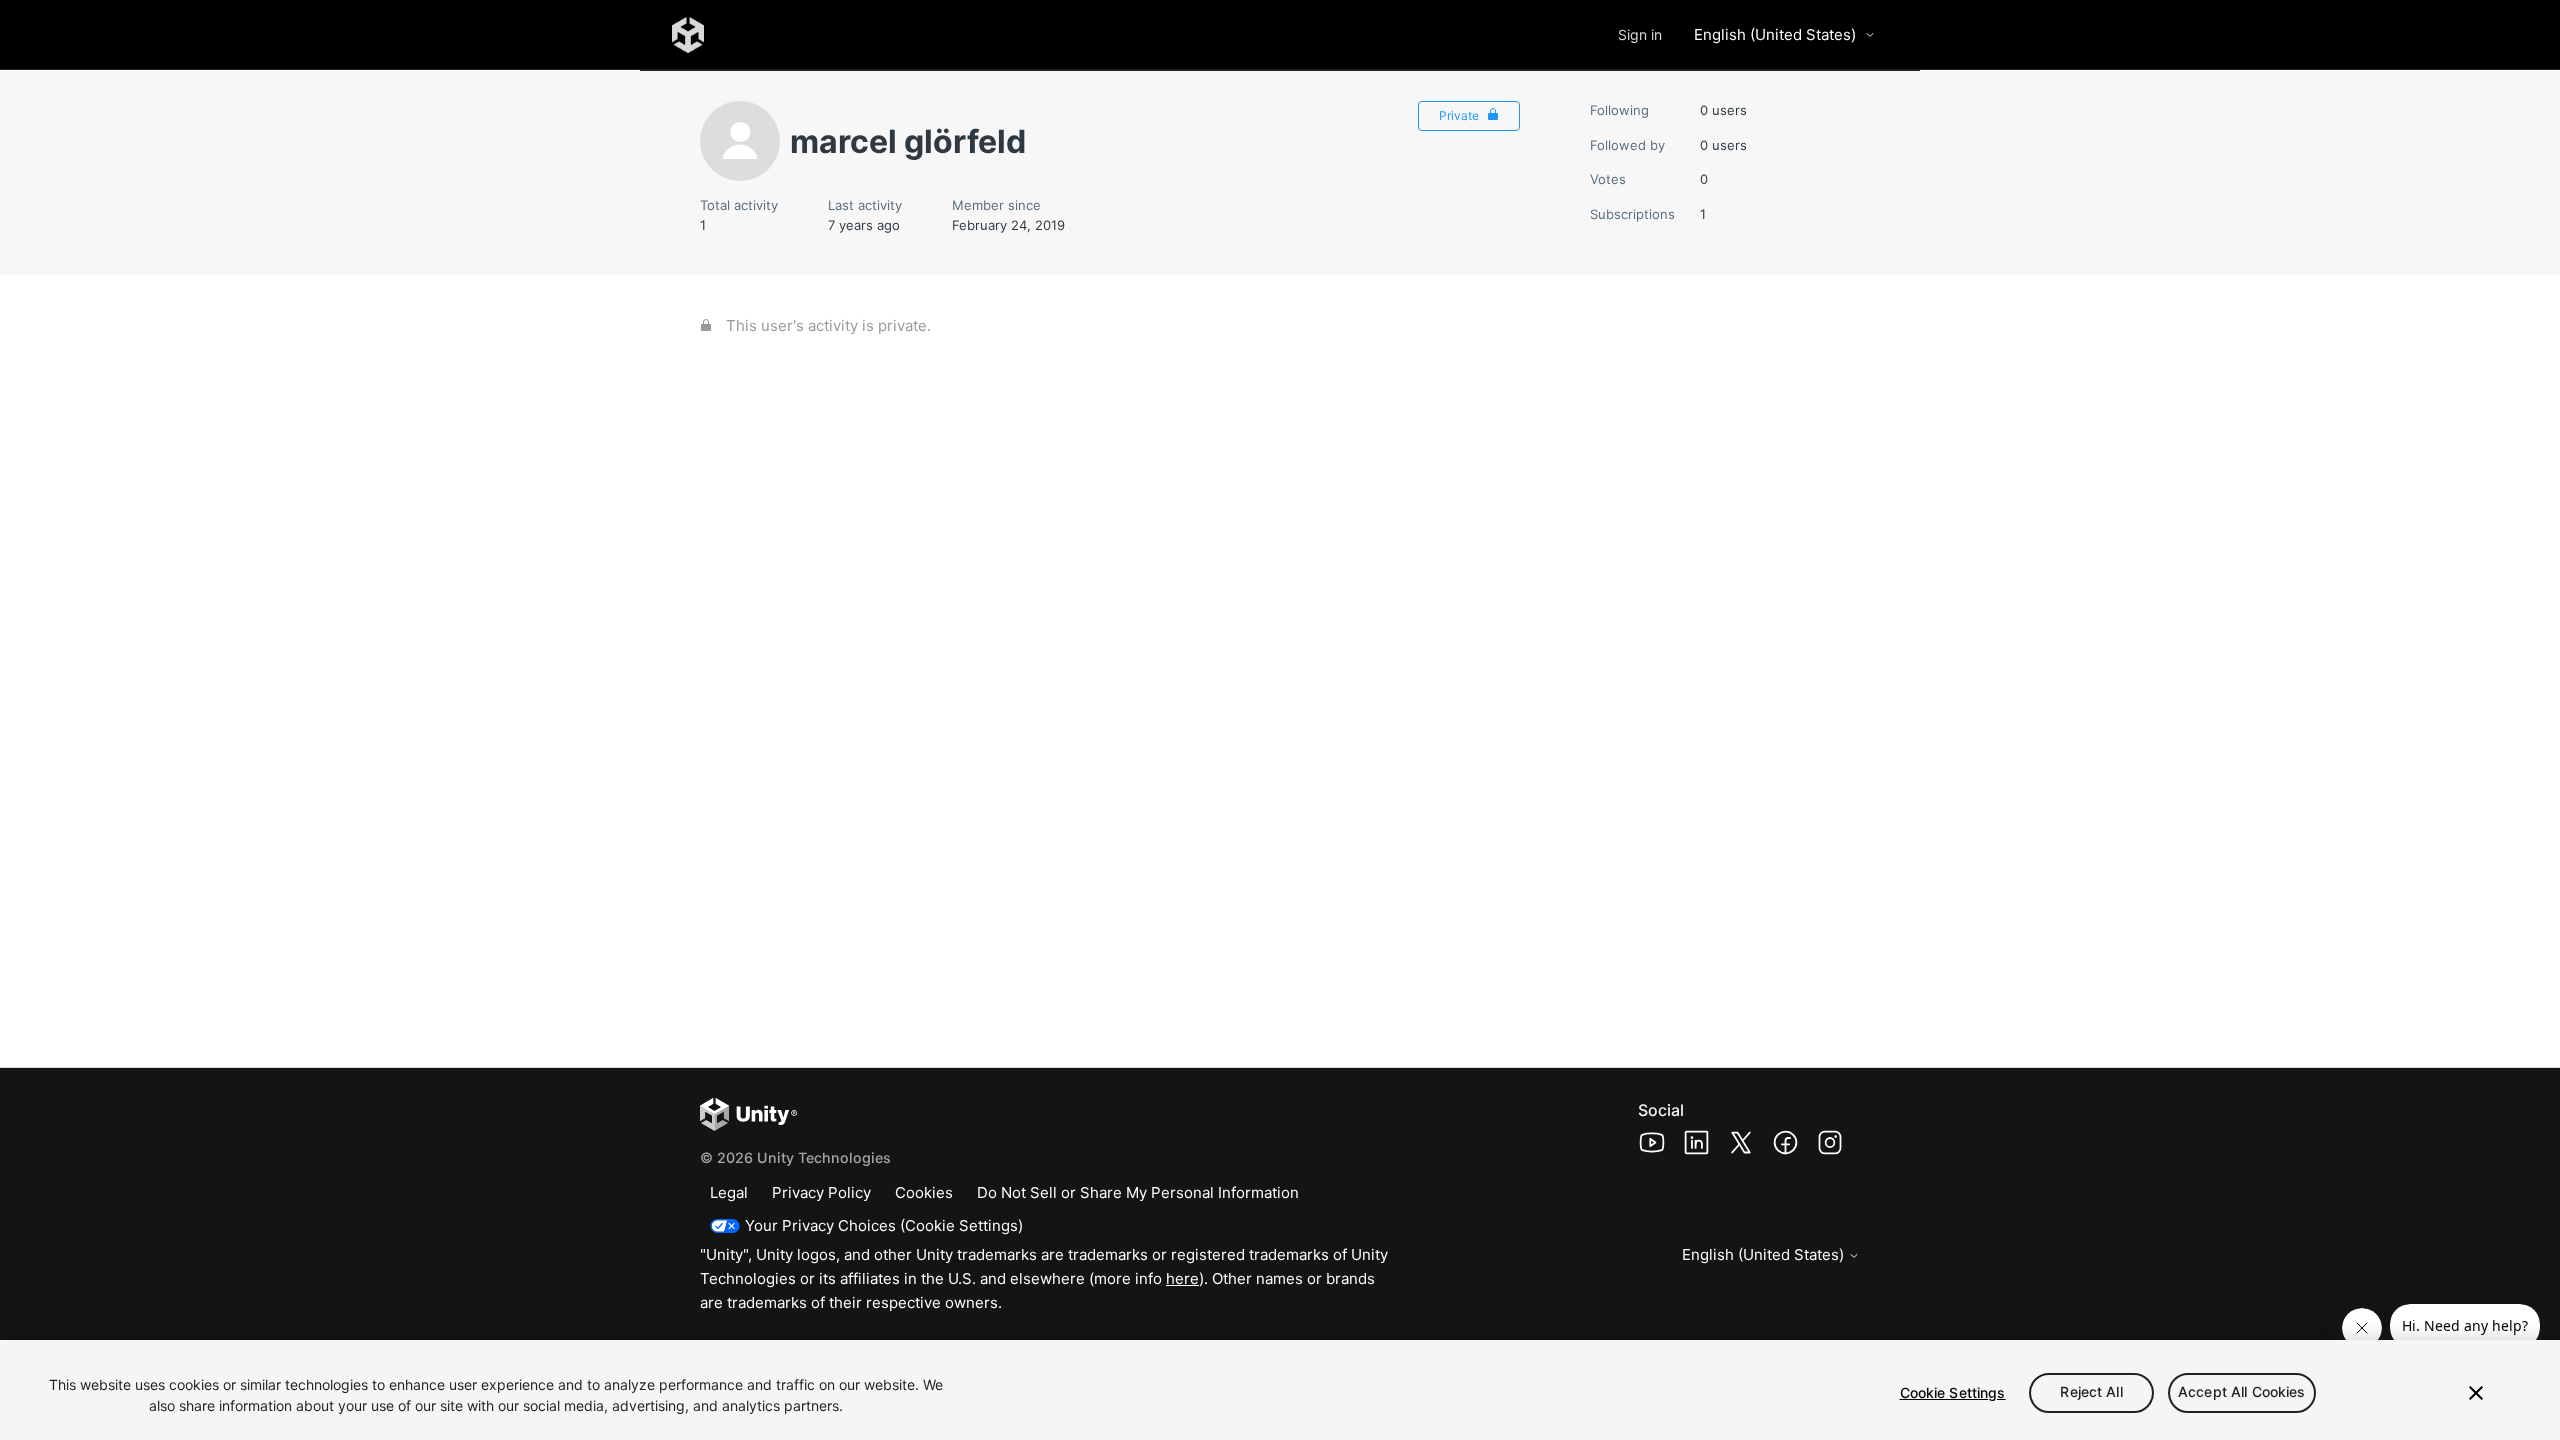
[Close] (2476, 1393)
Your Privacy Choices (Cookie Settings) (884, 1225)
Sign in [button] (1640, 34)
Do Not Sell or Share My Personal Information (1138, 1192)
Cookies (924, 1192)
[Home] (688, 35)
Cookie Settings (1953, 1392)
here (1182, 1278)
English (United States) (1775, 34)
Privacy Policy (821, 1192)
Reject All (2091, 1392)
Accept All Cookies (2242, 1392)
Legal (729, 1192)
